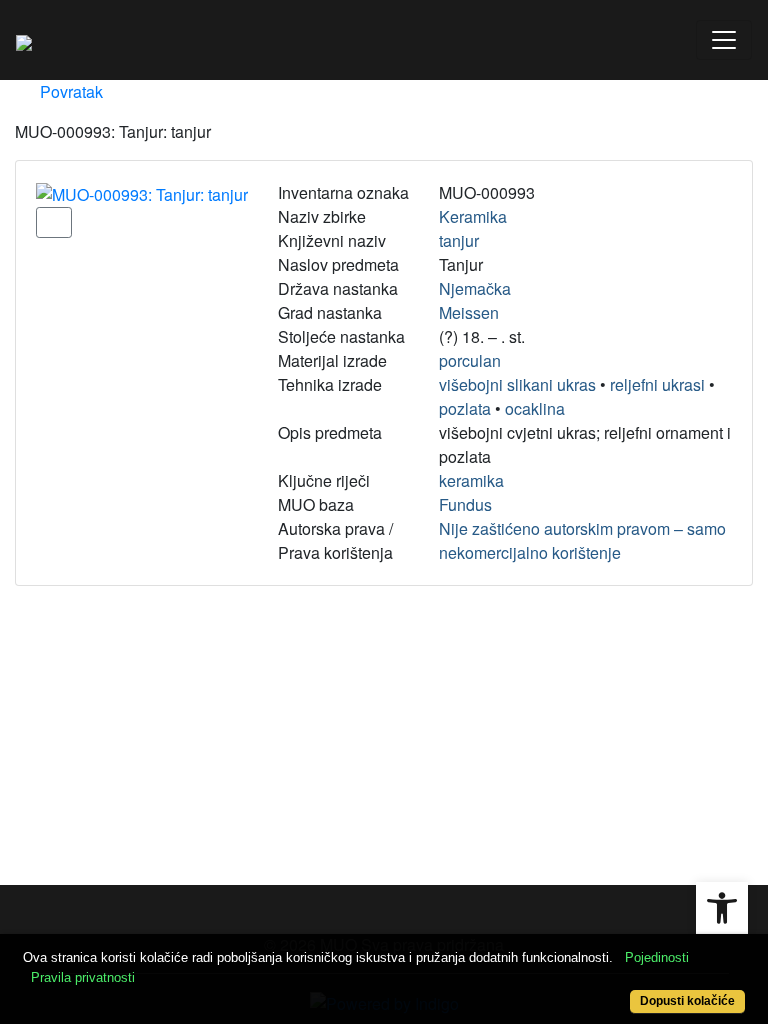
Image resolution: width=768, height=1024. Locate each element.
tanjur (459, 240)
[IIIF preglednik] (54, 222)
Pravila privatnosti (83, 977)
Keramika (473, 216)
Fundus (465, 504)
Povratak (69, 91)
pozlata (465, 408)
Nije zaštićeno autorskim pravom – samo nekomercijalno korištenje (582, 540)
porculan (470, 360)
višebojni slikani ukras (517, 384)
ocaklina (535, 408)
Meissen (469, 312)
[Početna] (24, 40)
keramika (471, 480)
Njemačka (475, 288)
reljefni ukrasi (657, 384)
